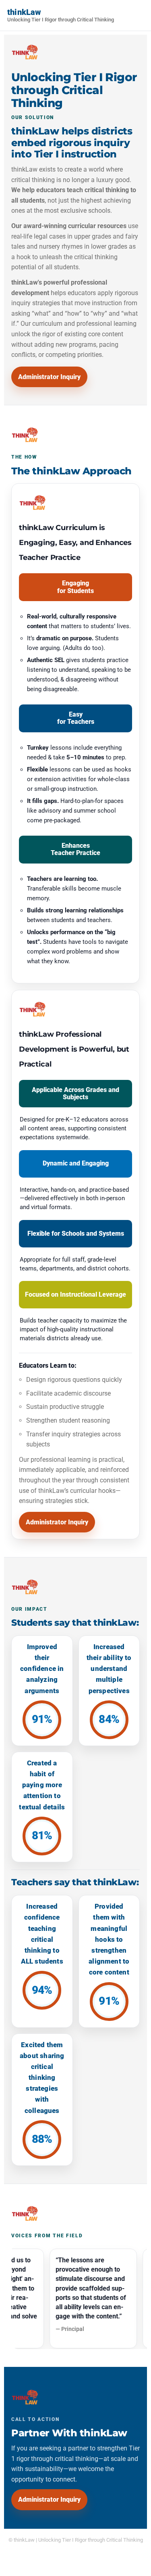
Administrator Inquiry (49, 377)
